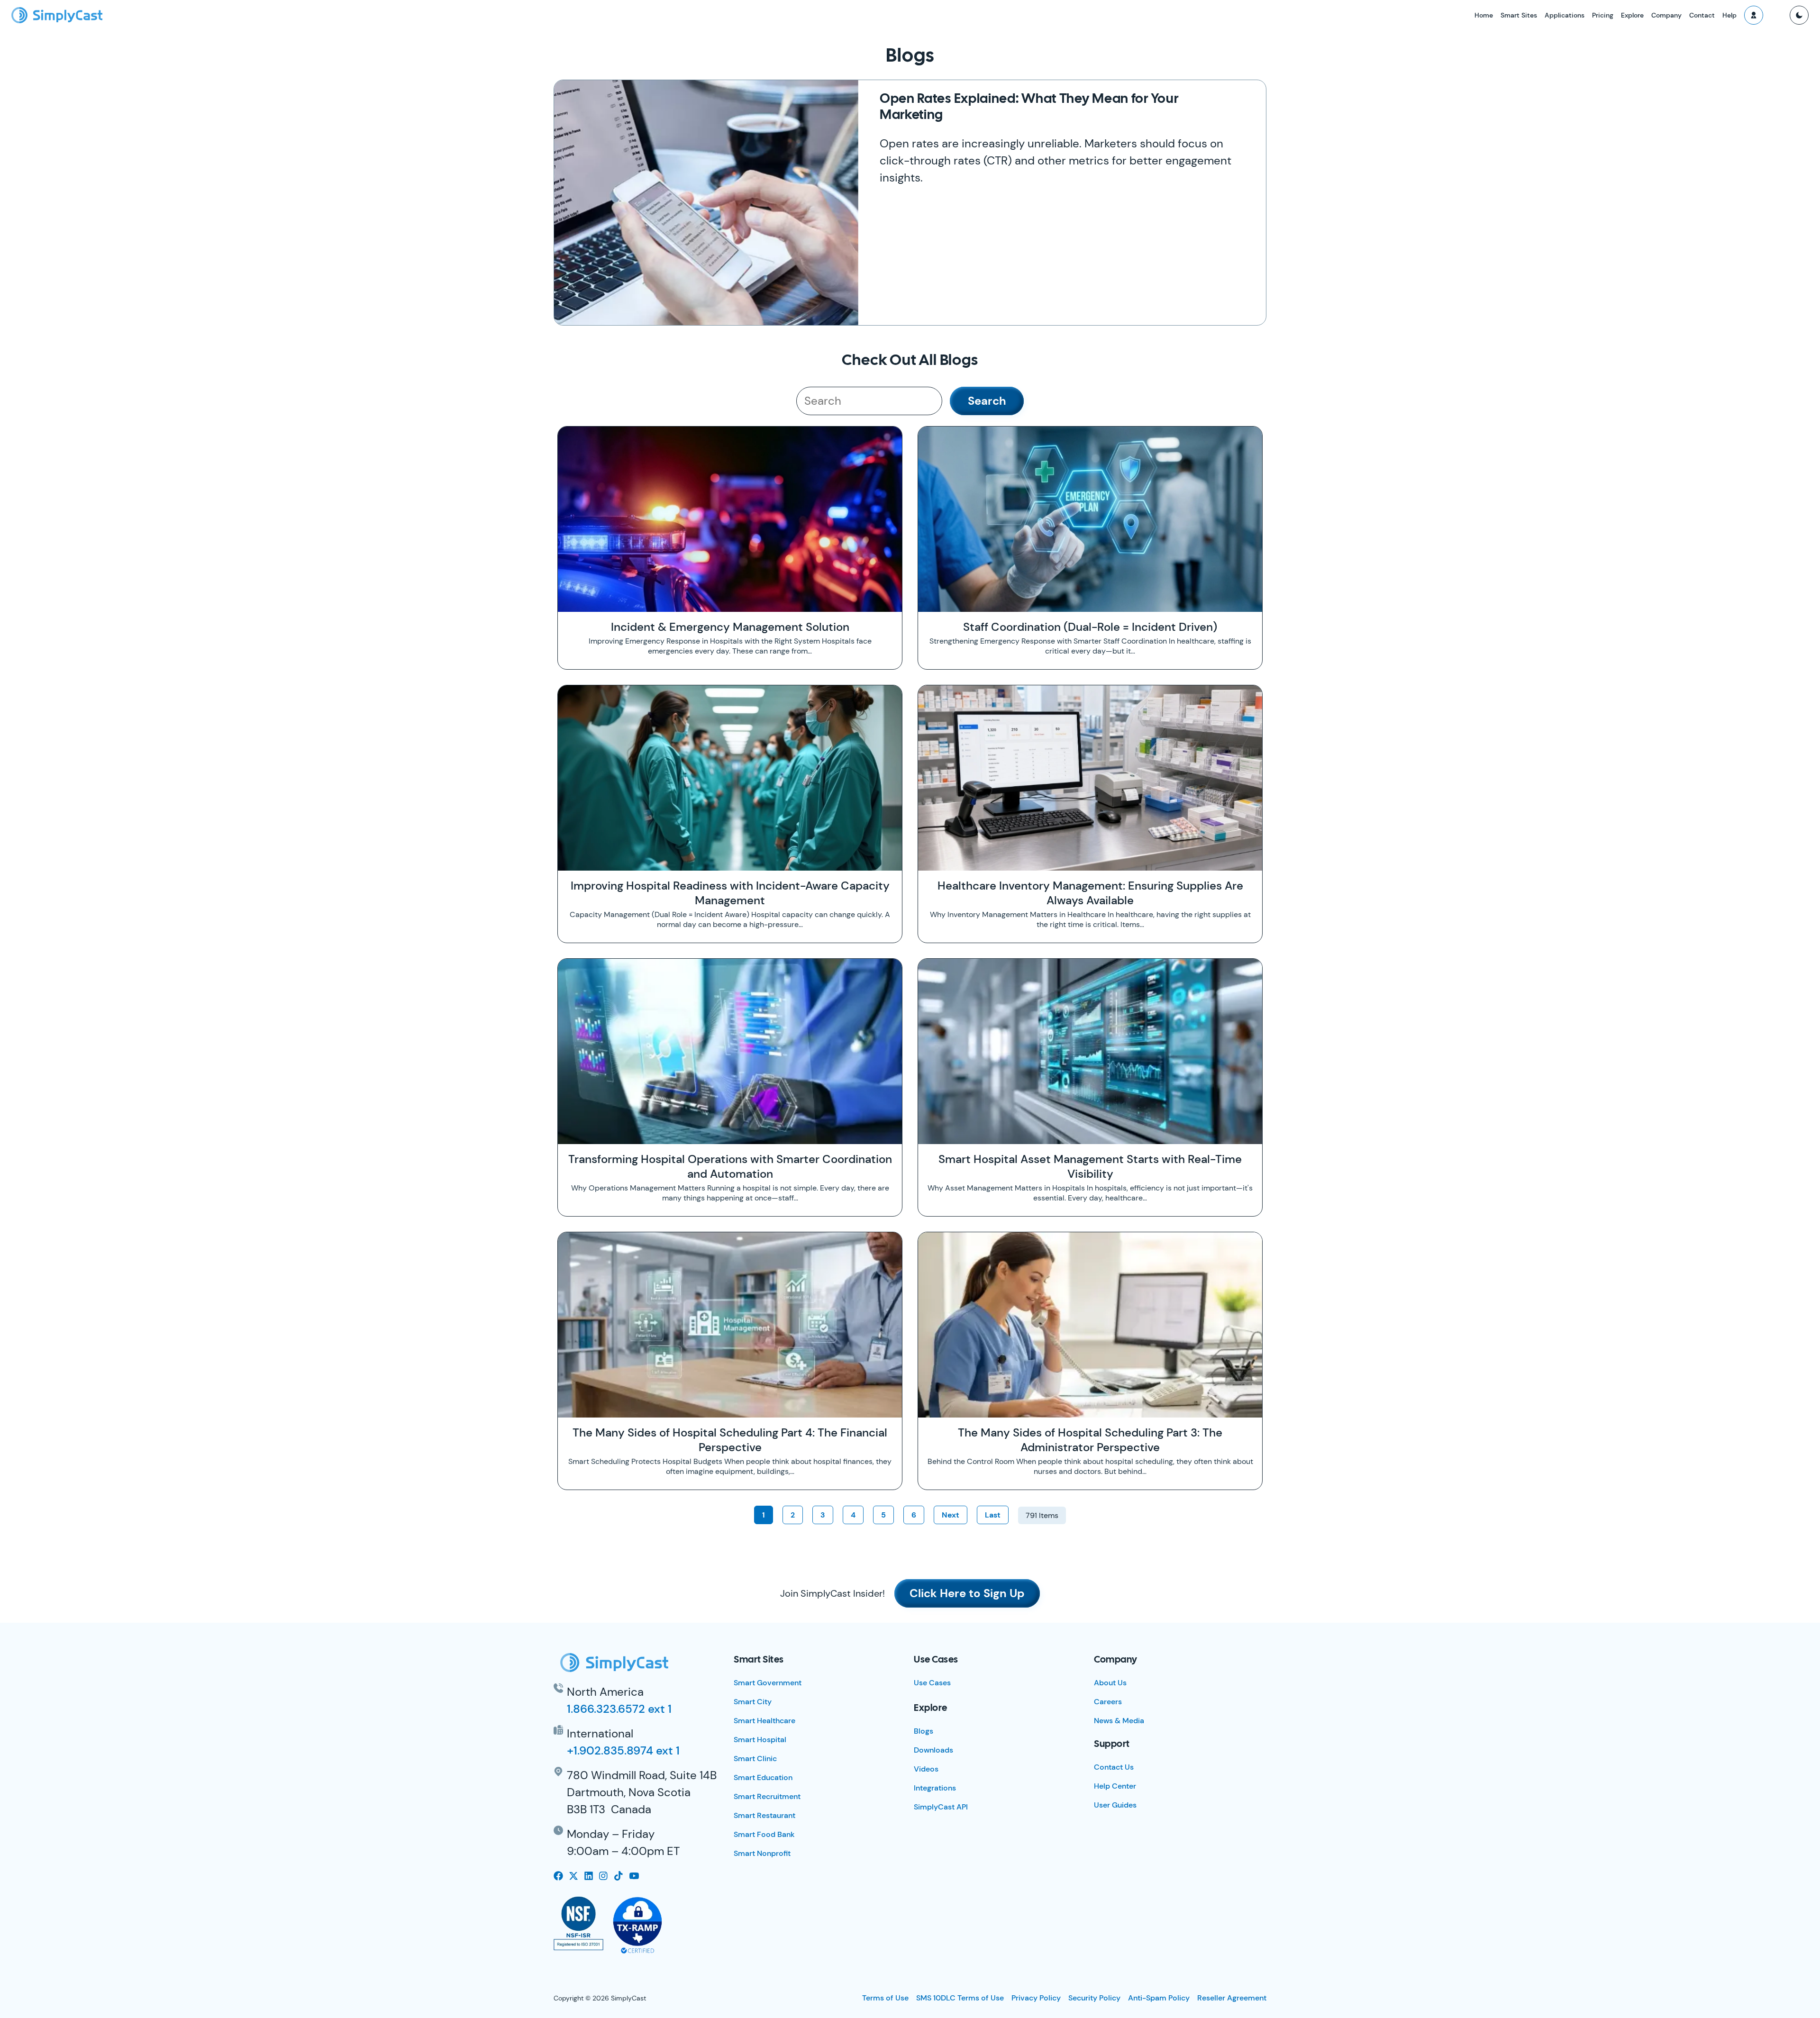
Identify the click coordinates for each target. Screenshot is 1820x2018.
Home (1484, 15)
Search (987, 401)
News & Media (1119, 1721)
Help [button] (1729, 15)
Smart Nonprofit (762, 1853)
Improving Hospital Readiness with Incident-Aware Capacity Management (730, 893)
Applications (1565, 15)
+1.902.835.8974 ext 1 (623, 1750)
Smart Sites (1519, 15)
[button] (1754, 15)
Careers (1108, 1702)
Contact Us (1114, 1767)
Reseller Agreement (1232, 1998)
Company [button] (1666, 15)
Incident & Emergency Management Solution (730, 627)
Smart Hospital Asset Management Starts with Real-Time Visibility (1090, 1166)
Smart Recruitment (767, 1796)
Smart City (753, 1702)
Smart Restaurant (764, 1815)
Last (993, 1515)
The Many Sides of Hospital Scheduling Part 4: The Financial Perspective (730, 1440)
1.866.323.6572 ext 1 (619, 1709)
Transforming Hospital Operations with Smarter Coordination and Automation (730, 1166)
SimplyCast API (941, 1807)
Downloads (933, 1750)
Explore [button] (1632, 15)
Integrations (935, 1788)
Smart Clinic (755, 1759)
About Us (1110, 1683)
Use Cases (932, 1683)
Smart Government (768, 1683)
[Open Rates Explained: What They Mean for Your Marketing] (706, 203)
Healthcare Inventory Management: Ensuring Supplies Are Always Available (1090, 893)
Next (951, 1515)
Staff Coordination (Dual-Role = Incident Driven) (1090, 627)
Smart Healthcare (764, 1721)
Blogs (924, 1731)
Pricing (1603, 15)
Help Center (1115, 1786)
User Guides (1115, 1805)
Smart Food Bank (764, 1834)
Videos (926, 1769)
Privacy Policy (1036, 1998)
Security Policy (1094, 1998)
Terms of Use (885, 1998)
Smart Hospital (760, 1740)
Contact (1702, 15)
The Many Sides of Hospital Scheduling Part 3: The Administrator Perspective (1090, 1440)
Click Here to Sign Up (967, 1593)
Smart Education (763, 1777)
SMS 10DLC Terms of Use (960, 1998)
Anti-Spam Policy (1159, 1998)
